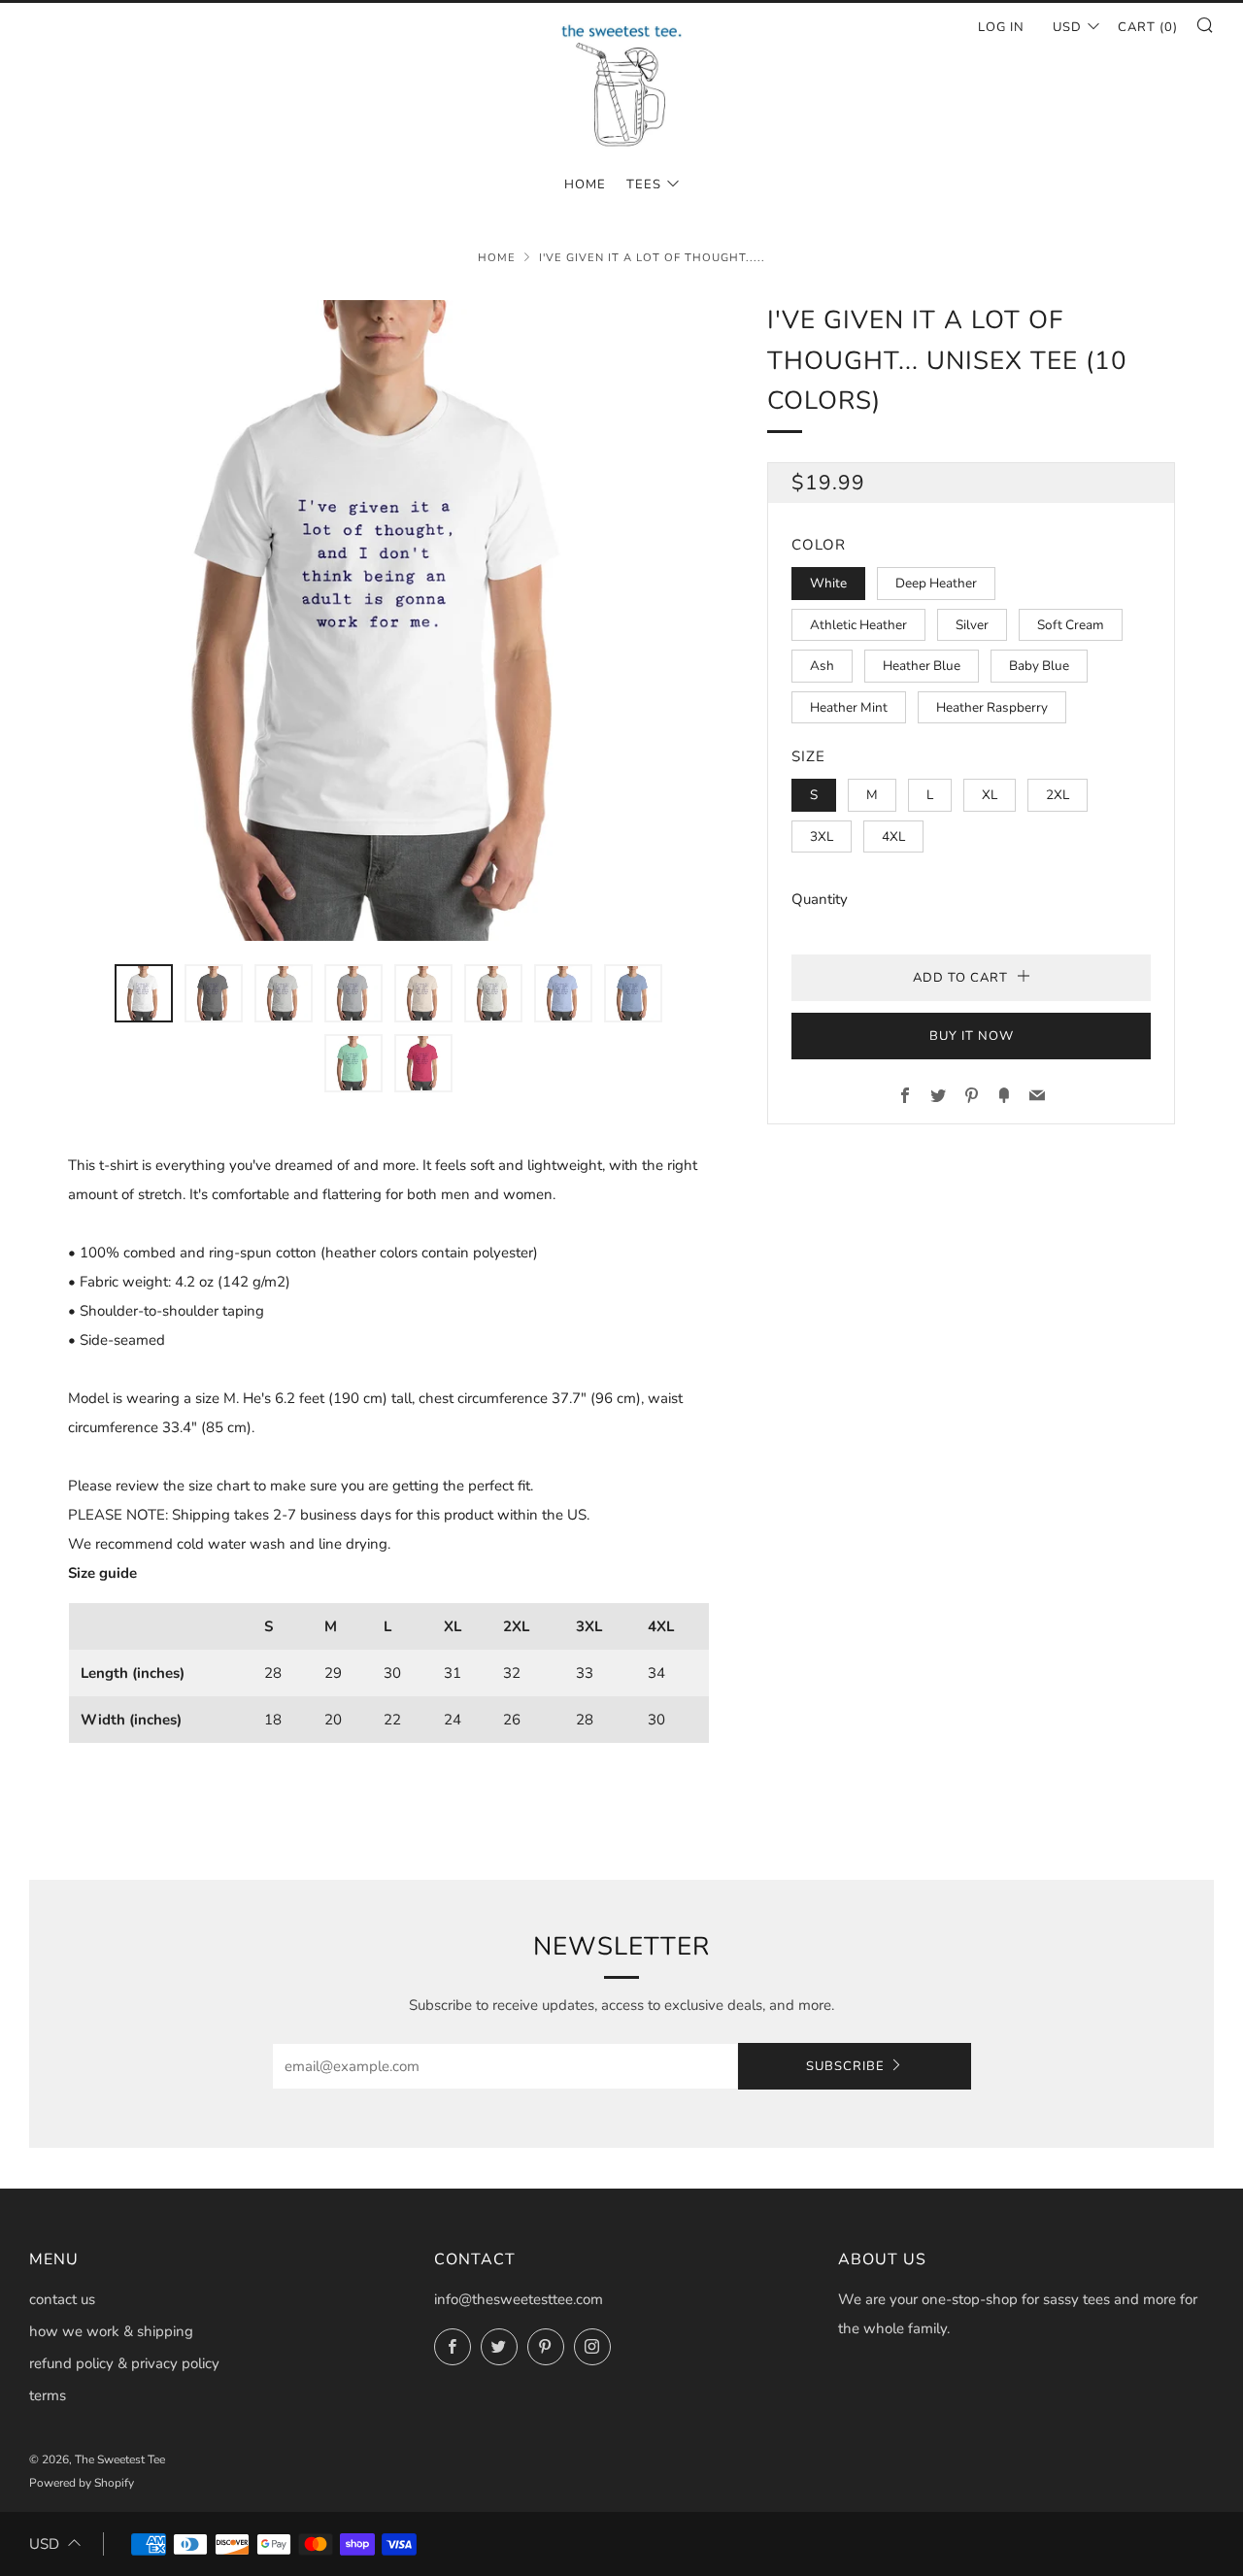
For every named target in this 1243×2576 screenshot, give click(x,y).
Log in (1001, 27)
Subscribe (845, 2066)
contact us (62, 2299)
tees (644, 184)
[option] (388, 620)
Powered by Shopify (82, 2483)
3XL (822, 836)
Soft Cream (1071, 625)
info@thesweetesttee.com (519, 2299)
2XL (1058, 795)
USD (1067, 27)
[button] (144, 993)
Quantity (820, 899)
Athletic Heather (858, 625)
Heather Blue (922, 666)
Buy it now (972, 1036)
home (585, 184)
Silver (972, 625)
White (828, 583)
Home (497, 258)
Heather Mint (849, 707)
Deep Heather (936, 583)
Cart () (1148, 27)
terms (48, 2395)
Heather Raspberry (992, 707)
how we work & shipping (111, 2331)
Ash (822, 666)
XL (990, 795)
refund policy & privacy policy (124, 2363)
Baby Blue (1039, 666)
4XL (893, 836)
